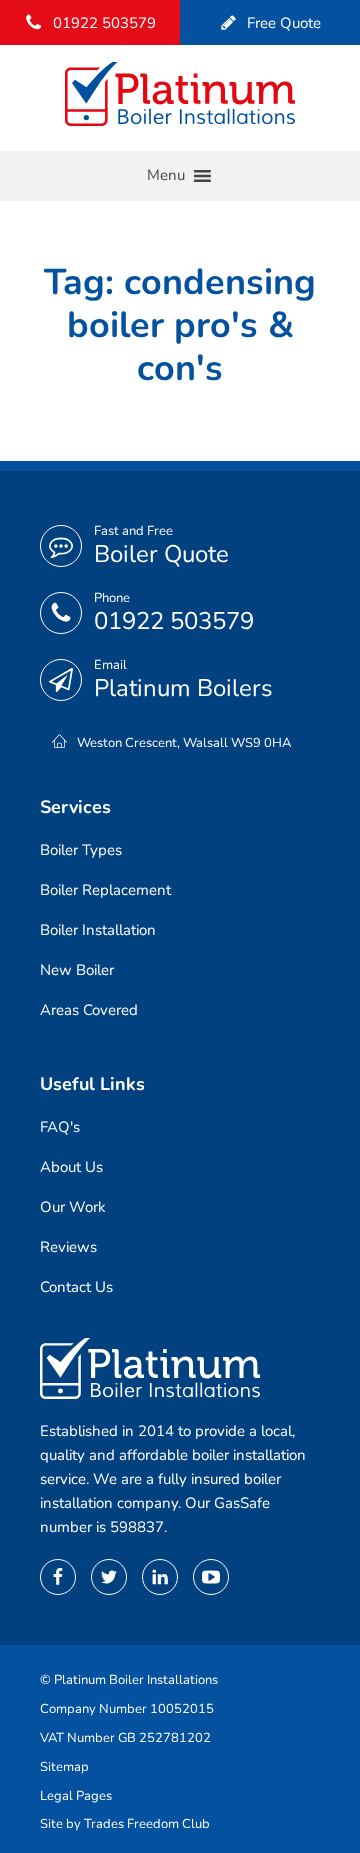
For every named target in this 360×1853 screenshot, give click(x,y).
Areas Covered (89, 1010)
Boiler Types (81, 850)
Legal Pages (76, 1796)
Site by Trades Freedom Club (125, 1824)
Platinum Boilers (183, 688)
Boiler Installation (98, 930)
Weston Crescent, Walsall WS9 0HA (184, 743)
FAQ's (60, 1127)
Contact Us (76, 1287)
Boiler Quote (161, 554)
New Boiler (77, 970)
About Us (71, 1167)
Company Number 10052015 (127, 1709)
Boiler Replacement (105, 890)
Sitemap (64, 1767)
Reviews (68, 1247)
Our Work (73, 1207)
